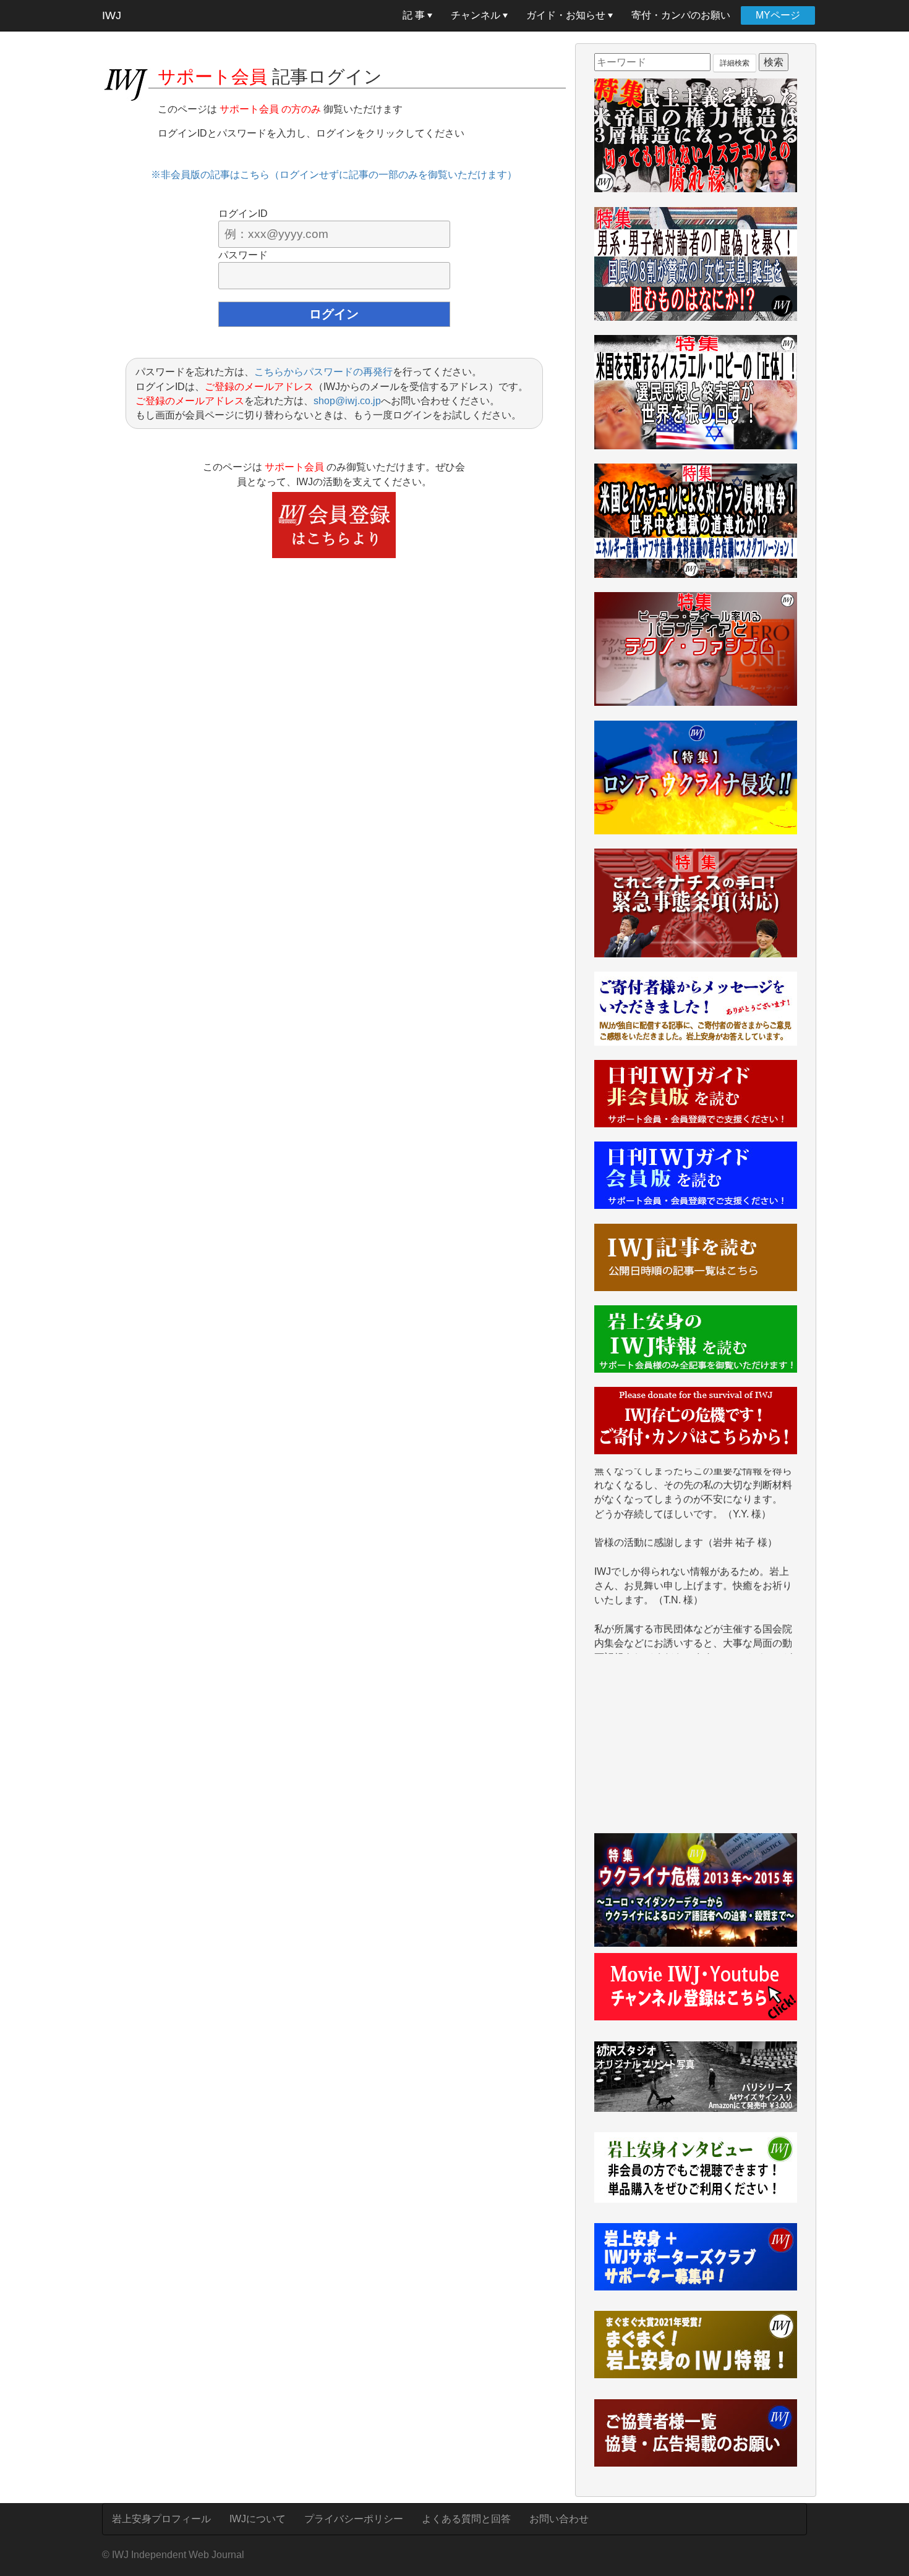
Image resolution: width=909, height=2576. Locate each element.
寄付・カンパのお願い (681, 15)
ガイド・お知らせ (567, 15)
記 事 (415, 15)
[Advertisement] (696, 1750)
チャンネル (477, 15)
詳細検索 (735, 63)
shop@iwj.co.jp (347, 401)
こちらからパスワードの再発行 (323, 372)
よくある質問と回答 (466, 2519)
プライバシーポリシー (354, 2519)
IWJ (112, 15)
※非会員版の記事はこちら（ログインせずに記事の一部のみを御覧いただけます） (334, 175)
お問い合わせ (559, 2519)
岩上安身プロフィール (161, 2519)
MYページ (778, 15)
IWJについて (258, 2519)
